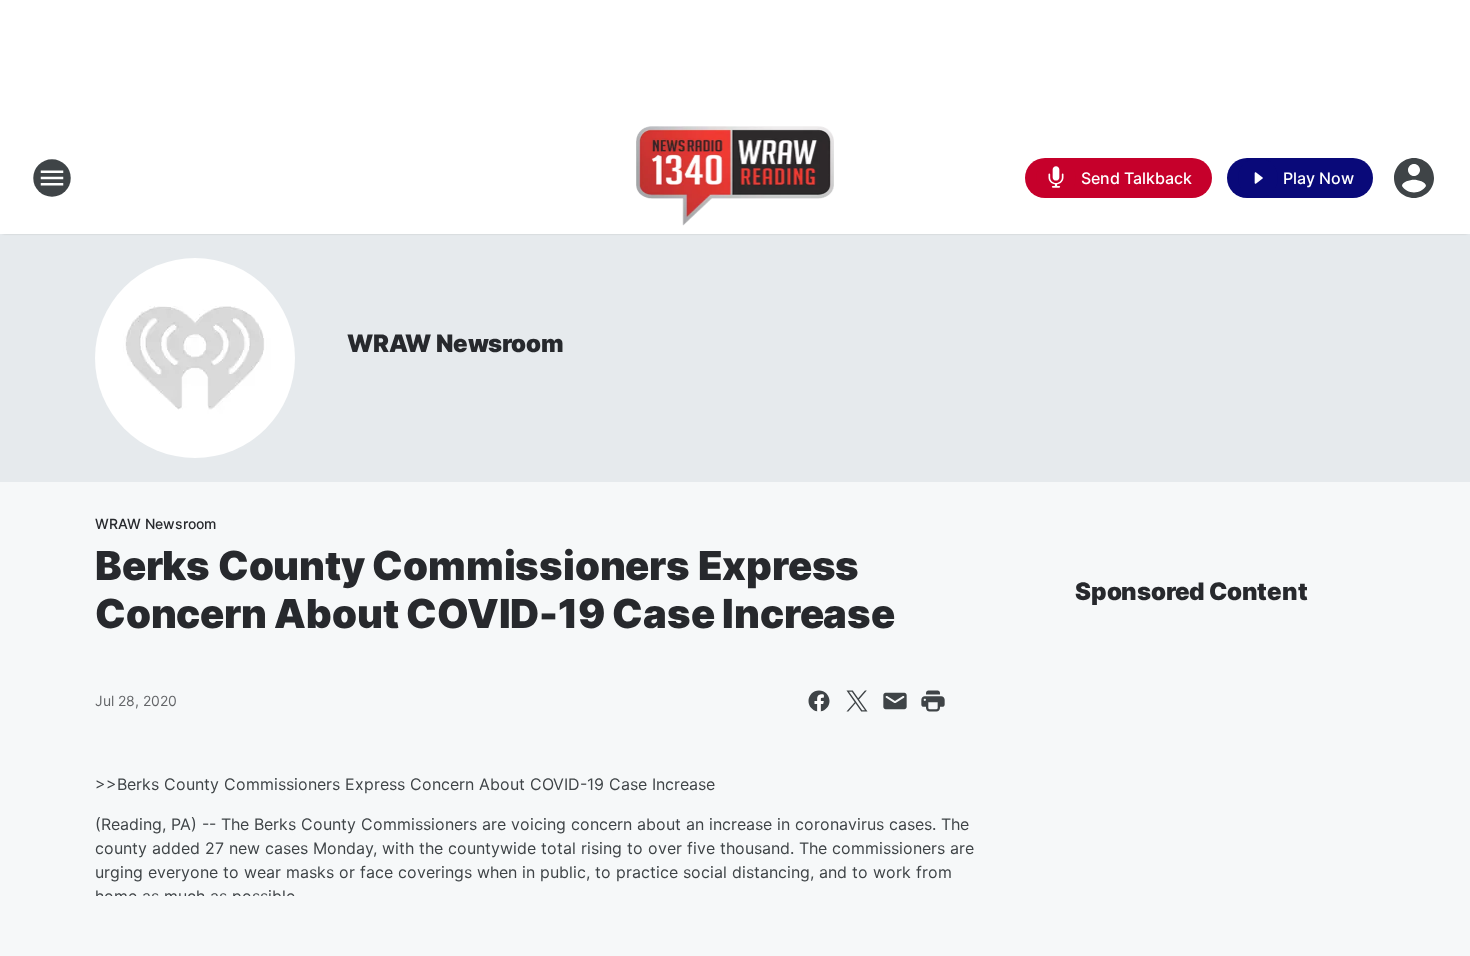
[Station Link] (735, 178)
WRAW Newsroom (455, 343)
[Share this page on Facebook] (819, 701)
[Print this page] (933, 701)
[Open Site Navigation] (52, 178)
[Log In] (1416, 178)
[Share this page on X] (857, 701)
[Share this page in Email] (895, 701)
